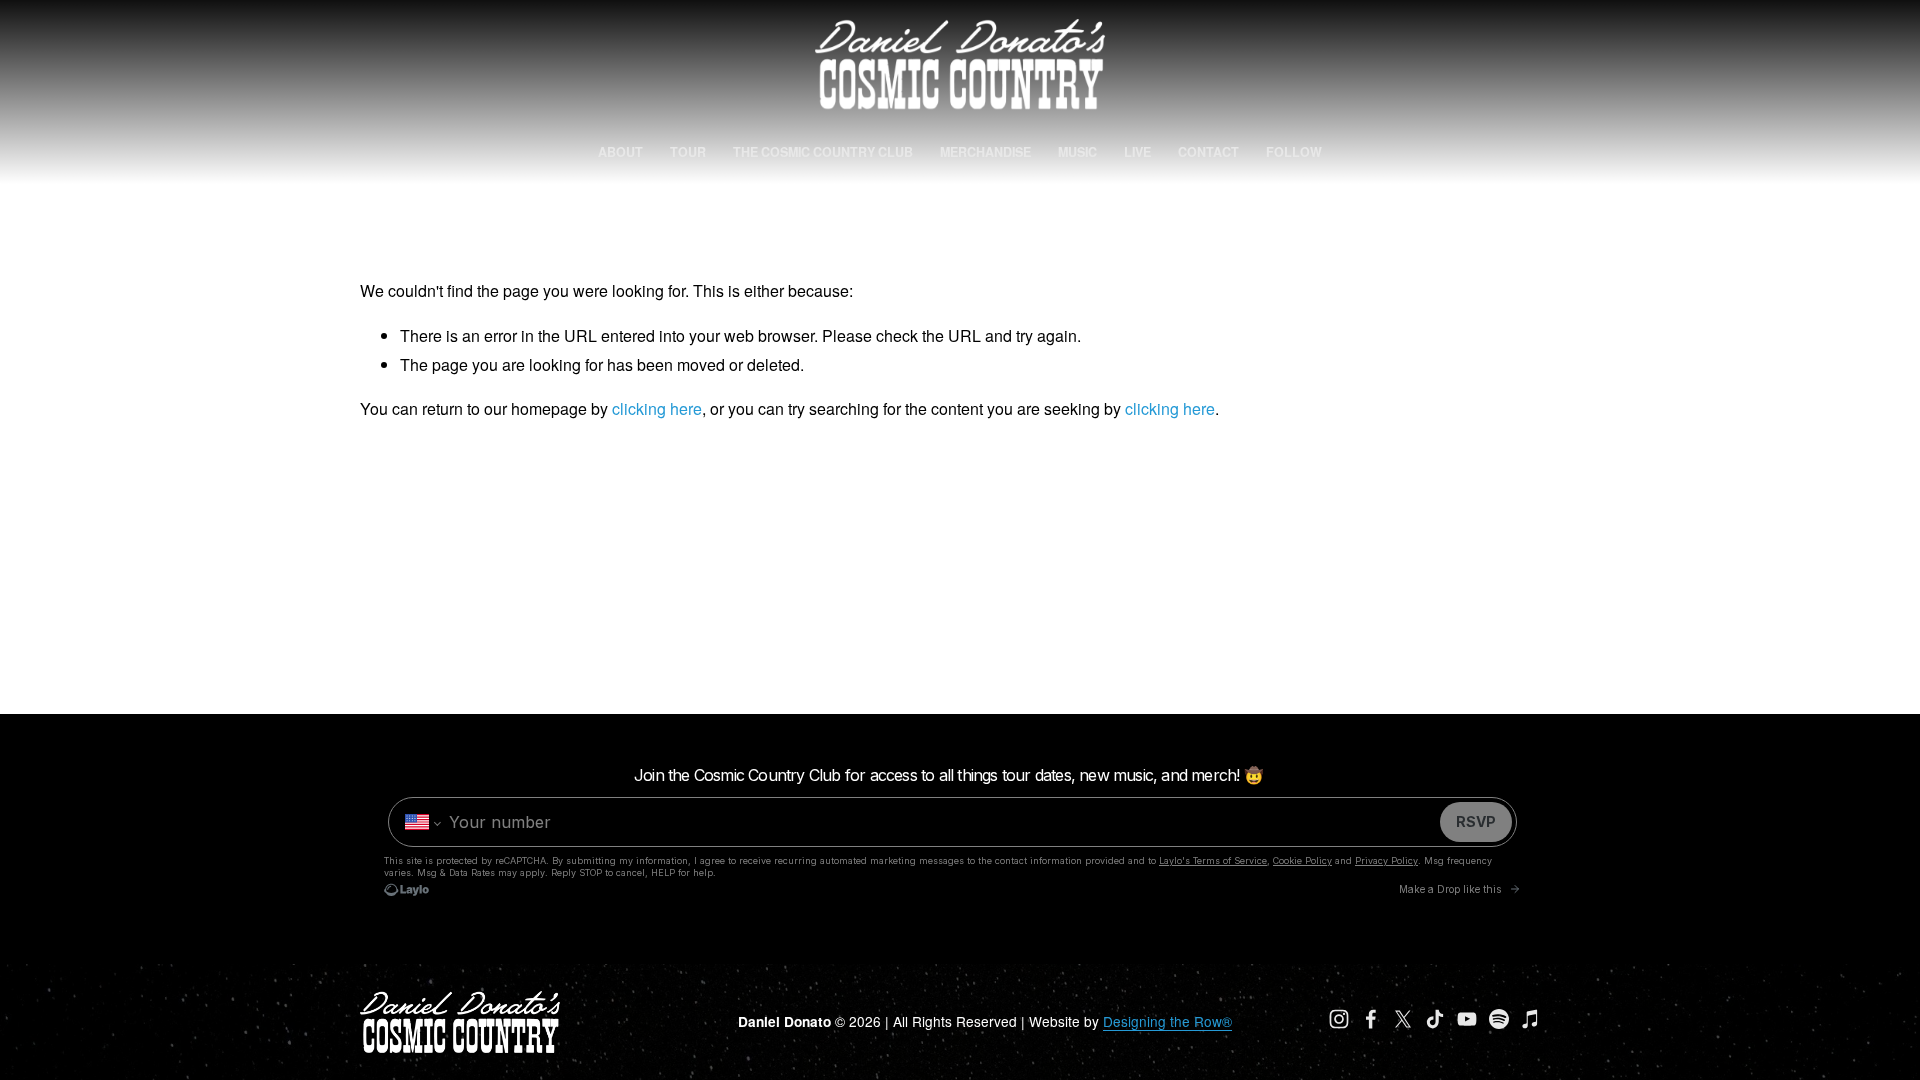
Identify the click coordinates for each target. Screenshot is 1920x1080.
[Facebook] (1371, 1019)
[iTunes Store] (1531, 1019)
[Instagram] (1339, 1019)
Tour (688, 152)
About (620, 152)
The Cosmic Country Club (823, 152)
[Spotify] (1499, 1019)
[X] (1403, 1019)
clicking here (657, 408)
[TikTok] (1435, 1019)
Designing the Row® (1167, 1021)
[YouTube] (1467, 1019)
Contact (1208, 152)
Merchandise (985, 152)
